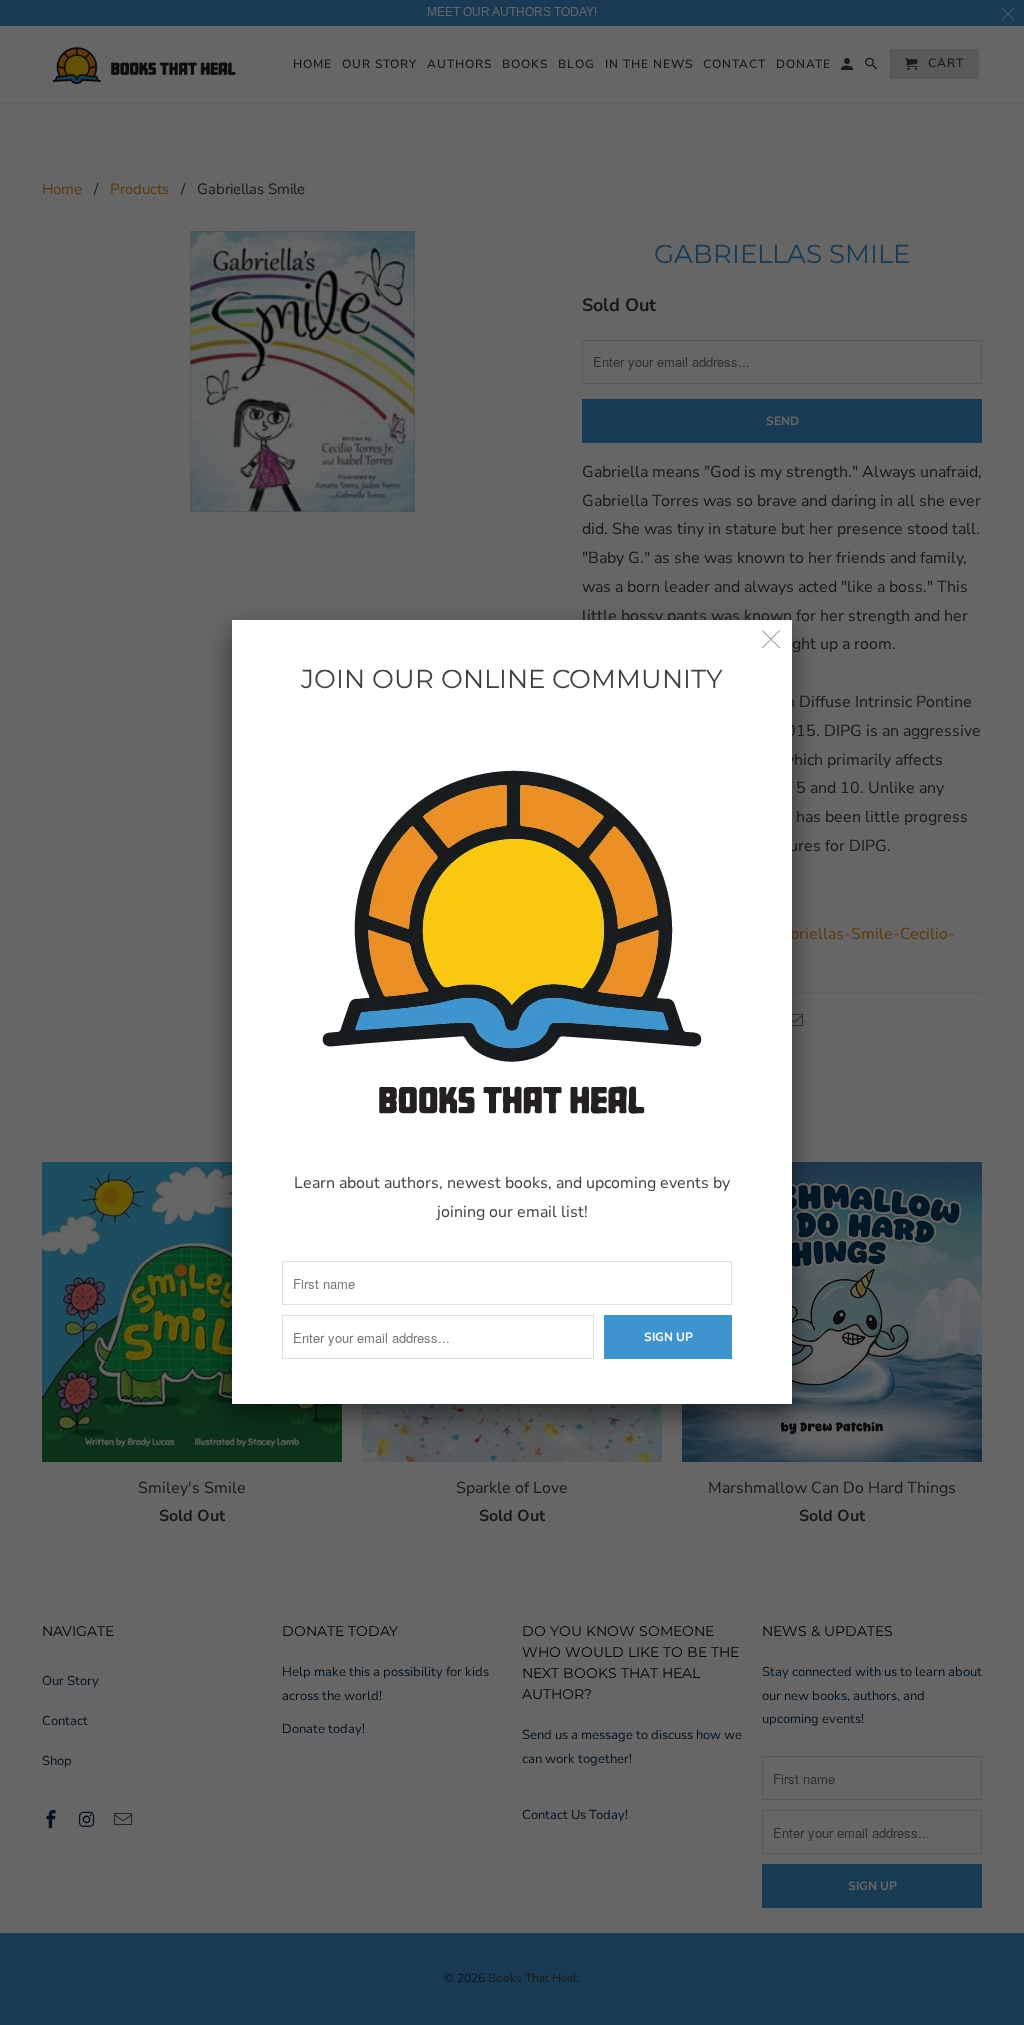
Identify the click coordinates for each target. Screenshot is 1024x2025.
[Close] (771, 640)
